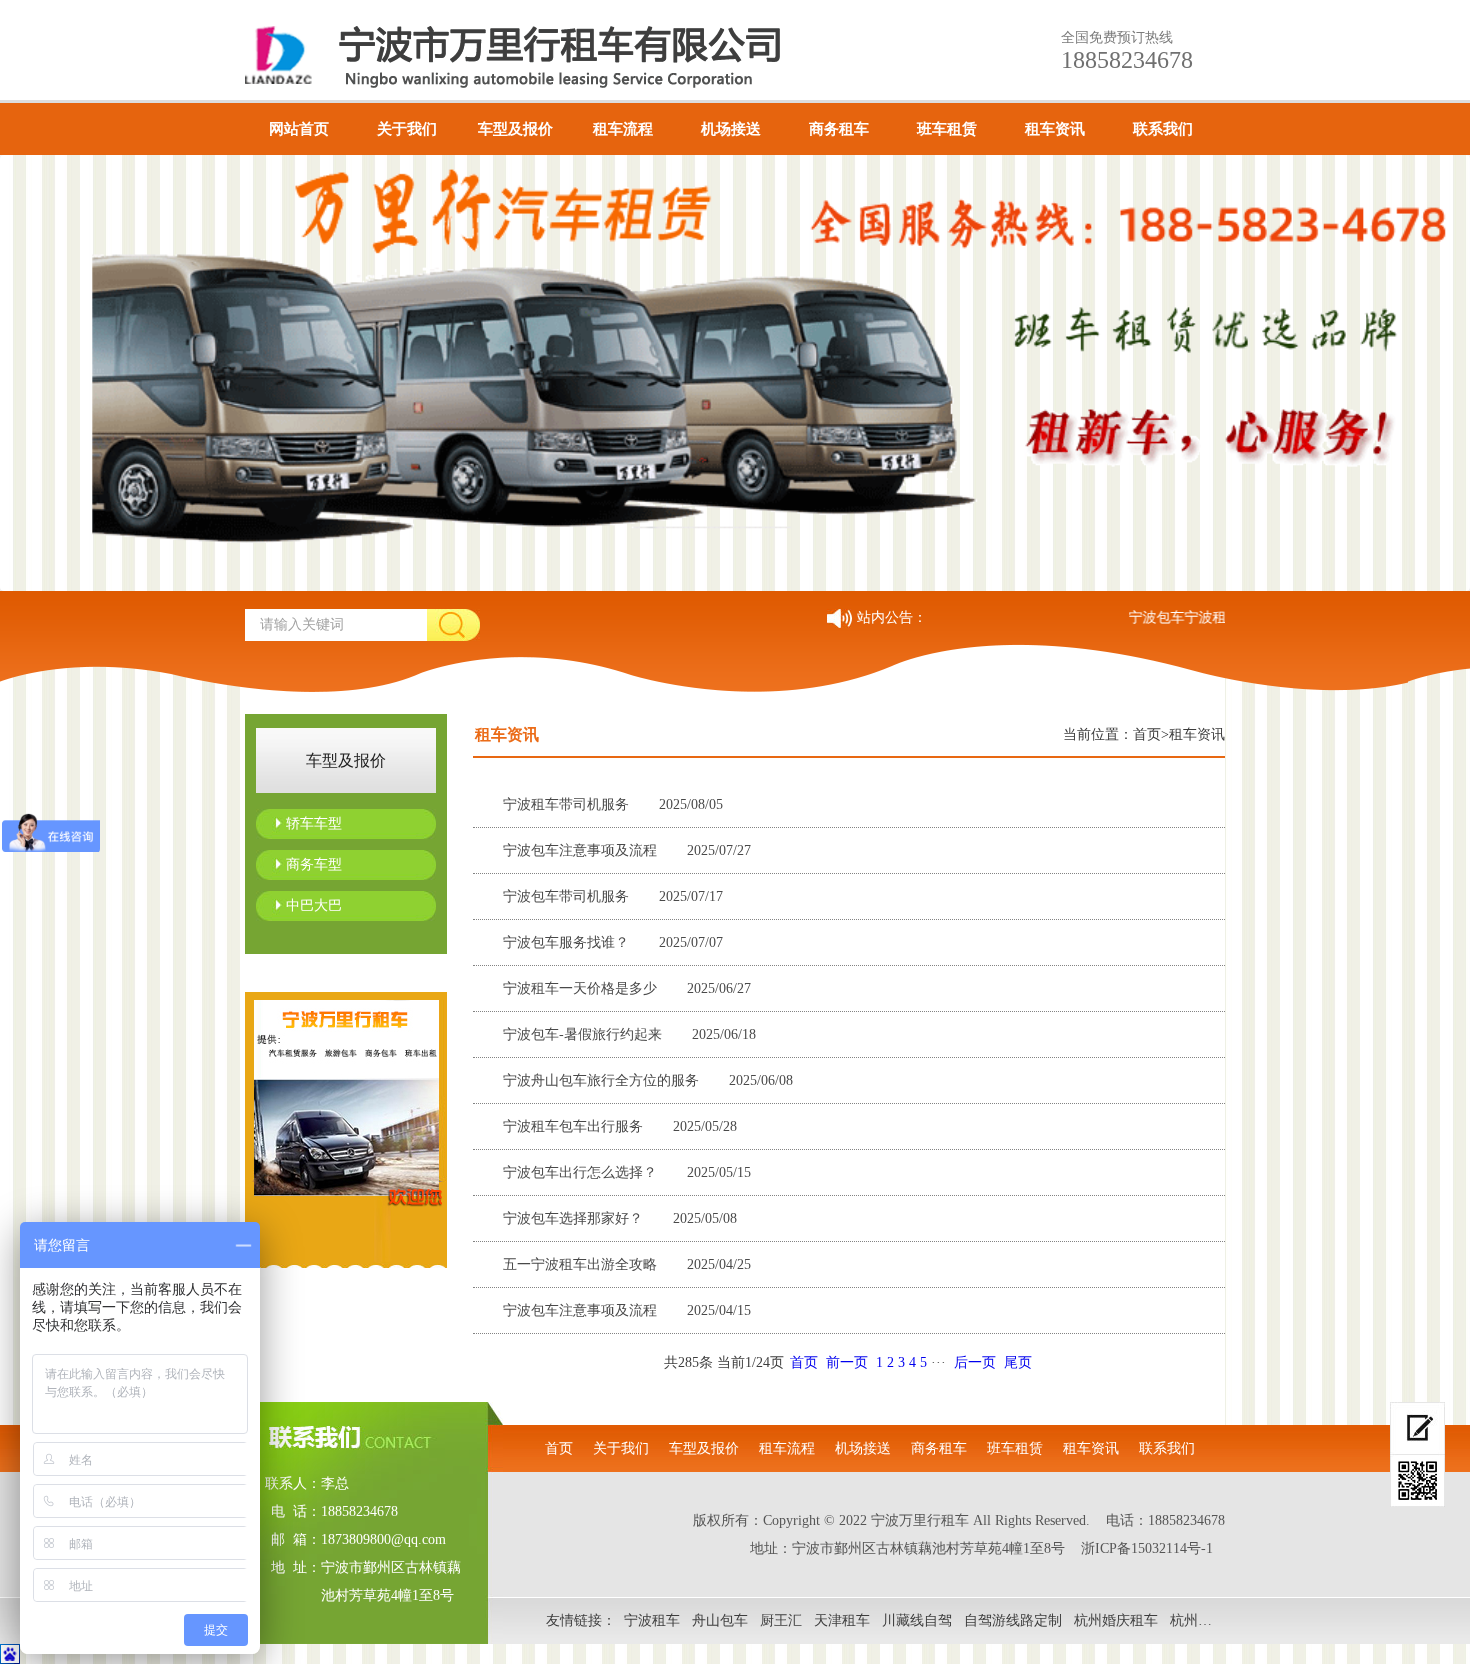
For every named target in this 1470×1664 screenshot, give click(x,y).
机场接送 (731, 129)
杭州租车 (1198, 1620)
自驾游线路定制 (1013, 1620)
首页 (1147, 734)
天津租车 (842, 1620)
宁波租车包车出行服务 (620, 1126)
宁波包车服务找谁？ (613, 942)
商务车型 (314, 864)
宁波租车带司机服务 (613, 804)
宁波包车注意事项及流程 (627, 850)
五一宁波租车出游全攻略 (627, 1264)
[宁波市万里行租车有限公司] (548, 55)
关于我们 (407, 129)
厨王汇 (781, 1620)
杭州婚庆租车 (1116, 1620)
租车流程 (623, 129)
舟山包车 (720, 1620)
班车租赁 (947, 129)
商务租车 (839, 129)
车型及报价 (515, 129)
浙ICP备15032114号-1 (1147, 1548)
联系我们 (1163, 129)
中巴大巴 (314, 905)
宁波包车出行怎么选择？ (627, 1172)
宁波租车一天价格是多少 (627, 988)
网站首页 (299, 129)
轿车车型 (314, 823)
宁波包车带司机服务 (613, 896)
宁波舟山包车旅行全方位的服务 (648, 1080)
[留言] (1417, 1428)
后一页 (975, 1362)
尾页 (1018, 1362)
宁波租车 (652, 1620)
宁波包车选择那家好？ (620, 1218)
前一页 (847, 1362)
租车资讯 (1055, 129)
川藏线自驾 (917, 1620)
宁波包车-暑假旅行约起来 (629, 1034)
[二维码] (1417, 1481)
